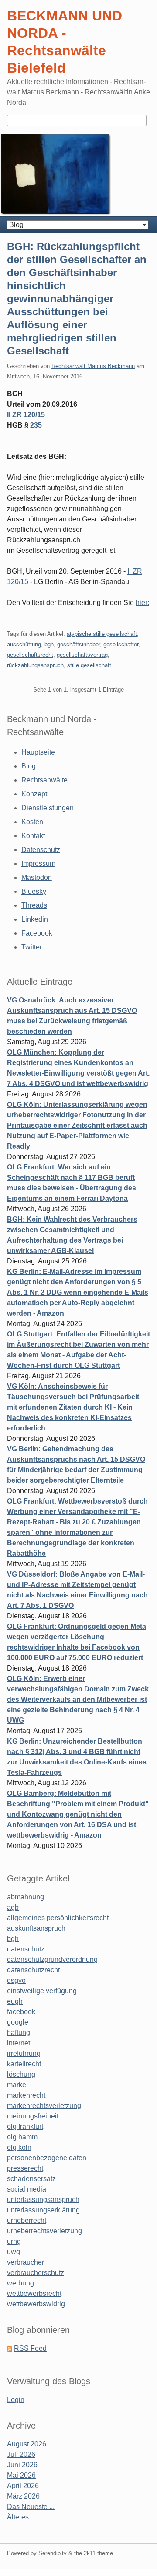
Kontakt (33, 836)
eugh (15, 2001)
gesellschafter (121, 644)
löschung (21, 2074)
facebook (21, 2012)
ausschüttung (24, 644)
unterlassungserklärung (43, 2210)
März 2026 (23, 2496)
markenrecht (26, 2095)
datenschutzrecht (33, 1970)
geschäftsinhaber (78, 644)
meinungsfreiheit (33, 2116)
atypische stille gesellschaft (102, 634)
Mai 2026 (21, 2475)
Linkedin (35, 919)
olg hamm (22, 2137)
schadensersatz (31, 2179)
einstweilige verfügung (42, 1991)
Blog (29, 766)
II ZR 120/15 (26, 415)
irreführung (24, 2053)
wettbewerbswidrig (36, 2304)
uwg (14, 2252)
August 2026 (27, 2444)
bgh (49, 644)
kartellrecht (24, 2064)
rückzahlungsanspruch (35, 665)
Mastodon (37, 877)
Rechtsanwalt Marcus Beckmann (93, 366)
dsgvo (16, 1980)
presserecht (25, 2168)
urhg (14, 2241)
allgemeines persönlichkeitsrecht (58, 1918)
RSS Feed (30, 2348)
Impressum (38, 864)
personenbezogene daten (47, 2158)
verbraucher (26, 2262)
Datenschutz (41, 850)
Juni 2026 (22, 2465)
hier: (142, 603)
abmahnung (26, 1897)
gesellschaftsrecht (30, 655)
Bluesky (34, 891)
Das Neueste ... (31, 2507)
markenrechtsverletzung (44, 2106)
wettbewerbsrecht (34, 2294)
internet (19, 2043)
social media (27, 2189)
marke (17, 2085)
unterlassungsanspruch (43, 2200)
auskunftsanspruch (36, 1928)
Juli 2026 (21, 2454)
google (18, 2022)
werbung (20, 2283)
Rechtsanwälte (44, 780)
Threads (34, 905)
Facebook (37, 933)
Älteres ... (21, 2517)
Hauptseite (38, 752)
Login (16, 2400)
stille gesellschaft (89, 665)
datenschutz (26, 1949)
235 (36, 425)
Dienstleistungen (48, 808)
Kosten (32, 822)
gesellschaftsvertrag (82, 655)
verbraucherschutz (36, 2273)
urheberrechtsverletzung (44, 2231)
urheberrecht (27, 2220)
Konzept (34, 794)
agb (13, 1907)
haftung (19, 2033)
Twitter (32, 947)
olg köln (19, 2147)
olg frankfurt (25, 2127)
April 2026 (23, 2486)
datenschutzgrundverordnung (52, 1960)
